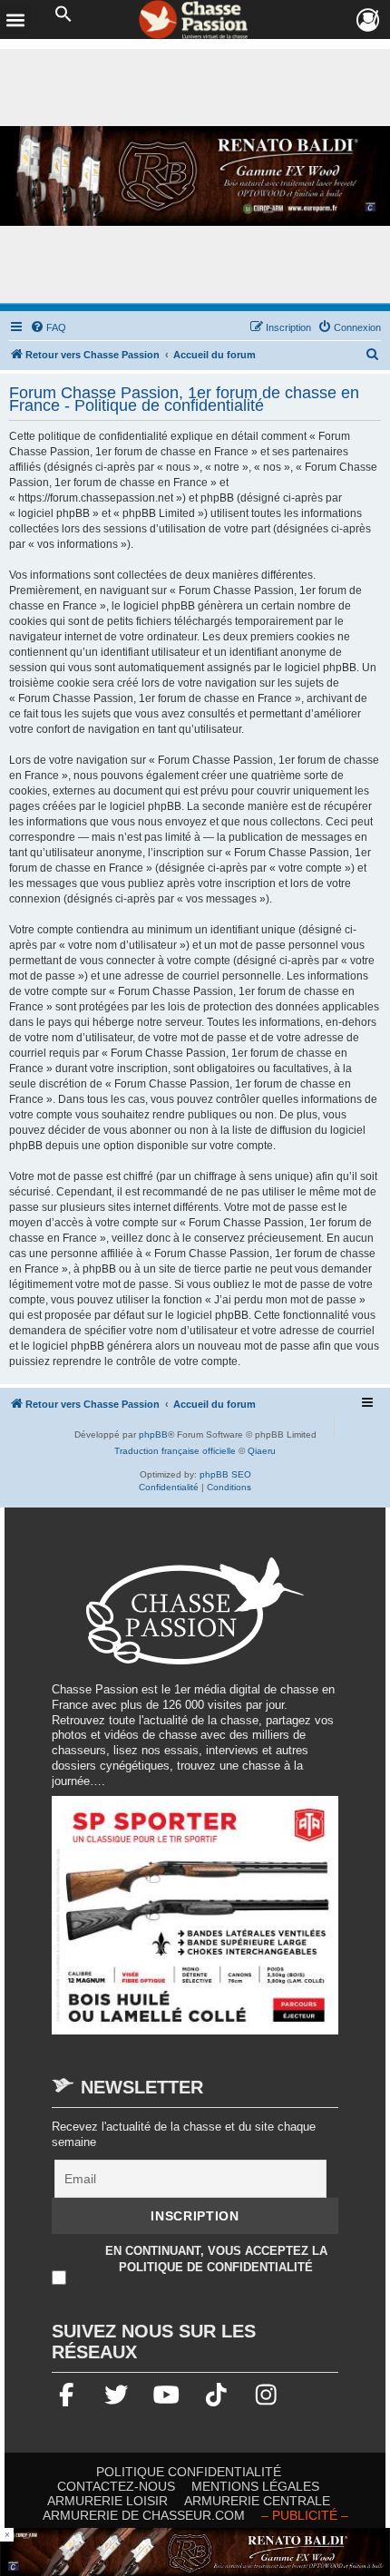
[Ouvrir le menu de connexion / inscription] (369, 20)
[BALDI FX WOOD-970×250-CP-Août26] (195, 176)
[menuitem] (48, 327)
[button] (63, 15)
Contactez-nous (116, 2486)
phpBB (153, 1434)
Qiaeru (262, 1451)
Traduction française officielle (175, 1451)
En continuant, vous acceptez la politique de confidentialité (216, 2258)
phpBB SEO (225, 1474)
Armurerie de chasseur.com (144, 2515)
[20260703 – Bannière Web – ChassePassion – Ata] (195, 1923)
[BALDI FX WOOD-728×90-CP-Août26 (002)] (195, 2552)
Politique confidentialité (189, 2472)
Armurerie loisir (107, 2501)
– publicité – (305, 2515)
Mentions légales (255, 2486)
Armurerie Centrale (257, 2501)
